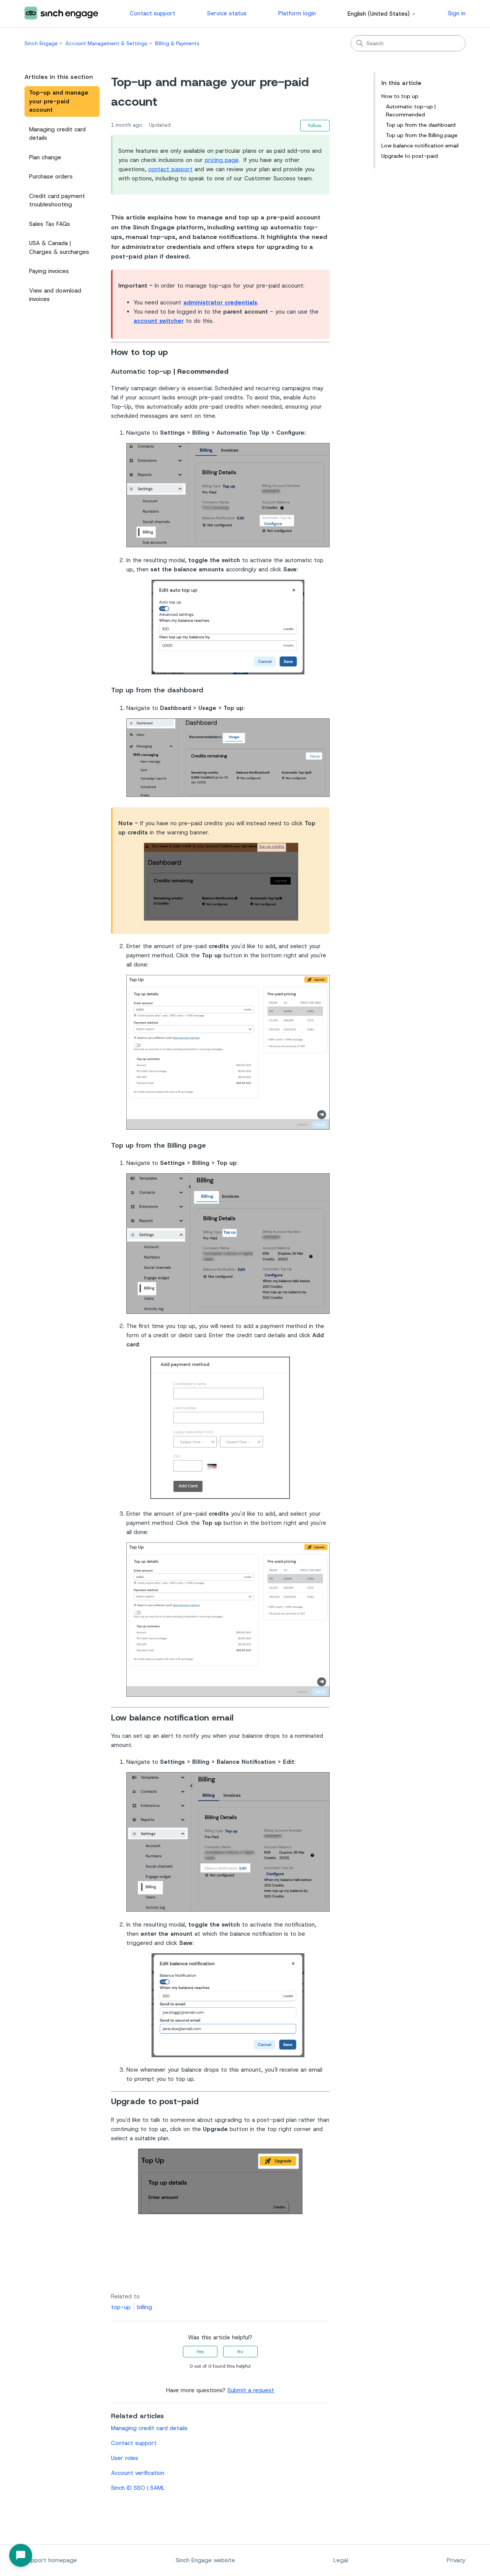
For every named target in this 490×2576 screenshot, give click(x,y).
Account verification (138, 2473)
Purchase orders (51, 177)
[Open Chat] (21, 2555)
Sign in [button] (457, 13)
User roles (125, 2458)
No (240, 2352)
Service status (227, 13)
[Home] (61, 14)
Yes (200, 2352)
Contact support (153, 13)
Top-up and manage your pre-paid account (59, 101)
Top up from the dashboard (421, 125)
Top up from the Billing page (422, 135)
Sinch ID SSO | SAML (138, 2488)
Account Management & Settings (106, 43)
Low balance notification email (420, 146)
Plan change (45, 157)
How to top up (400, 96)
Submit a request (251, 2390)
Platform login (297, 13)
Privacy (456, 2560)
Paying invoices (49, 271)
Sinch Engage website (205, 2560)
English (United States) (380, 14)
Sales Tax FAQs (50, 224)
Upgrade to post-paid (410, 156)
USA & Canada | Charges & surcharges (59, 248)
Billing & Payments (177, 43)
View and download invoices (55, 295)
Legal (341, 2560)
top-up (121, 2307)
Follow (315, 126)
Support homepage (51, 2560)
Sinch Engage (41, 43)
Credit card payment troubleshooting (57, 200)
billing (145, 2307)
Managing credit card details (57, 134)
